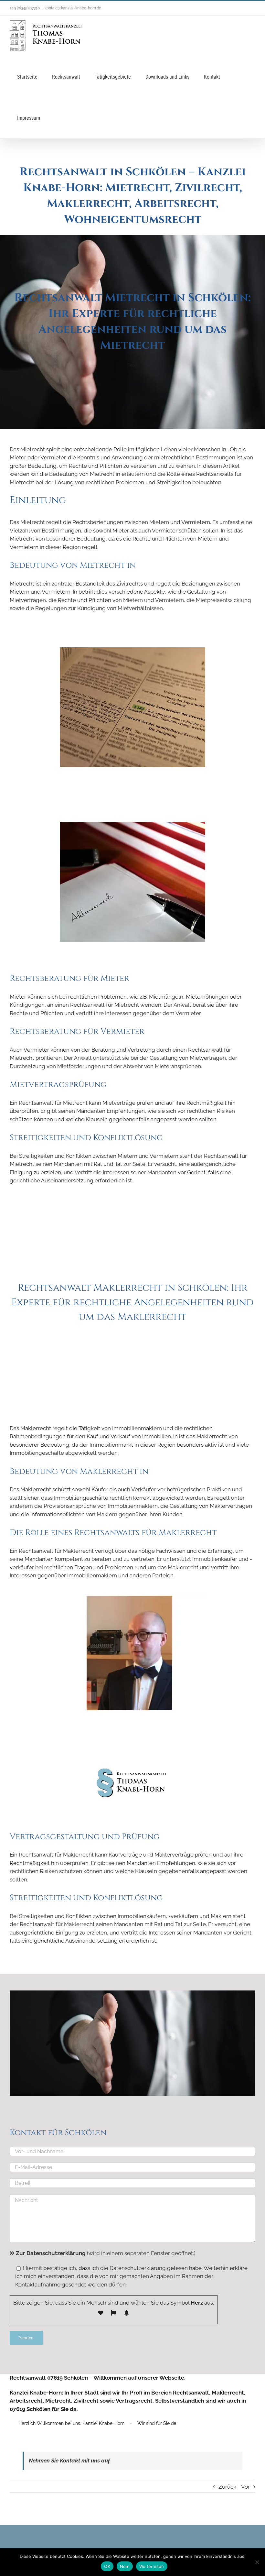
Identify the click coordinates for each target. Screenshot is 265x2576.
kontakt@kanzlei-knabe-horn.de (73, 8)
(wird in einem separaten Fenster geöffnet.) (106, 2253)
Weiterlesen (152, 2566)
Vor (245, 2487)
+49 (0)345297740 (25, 8)
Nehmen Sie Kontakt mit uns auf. (70, 2461)
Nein (125, 2566)
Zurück (227, 2487)
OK (107, 2566)
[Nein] (257, 2562)
